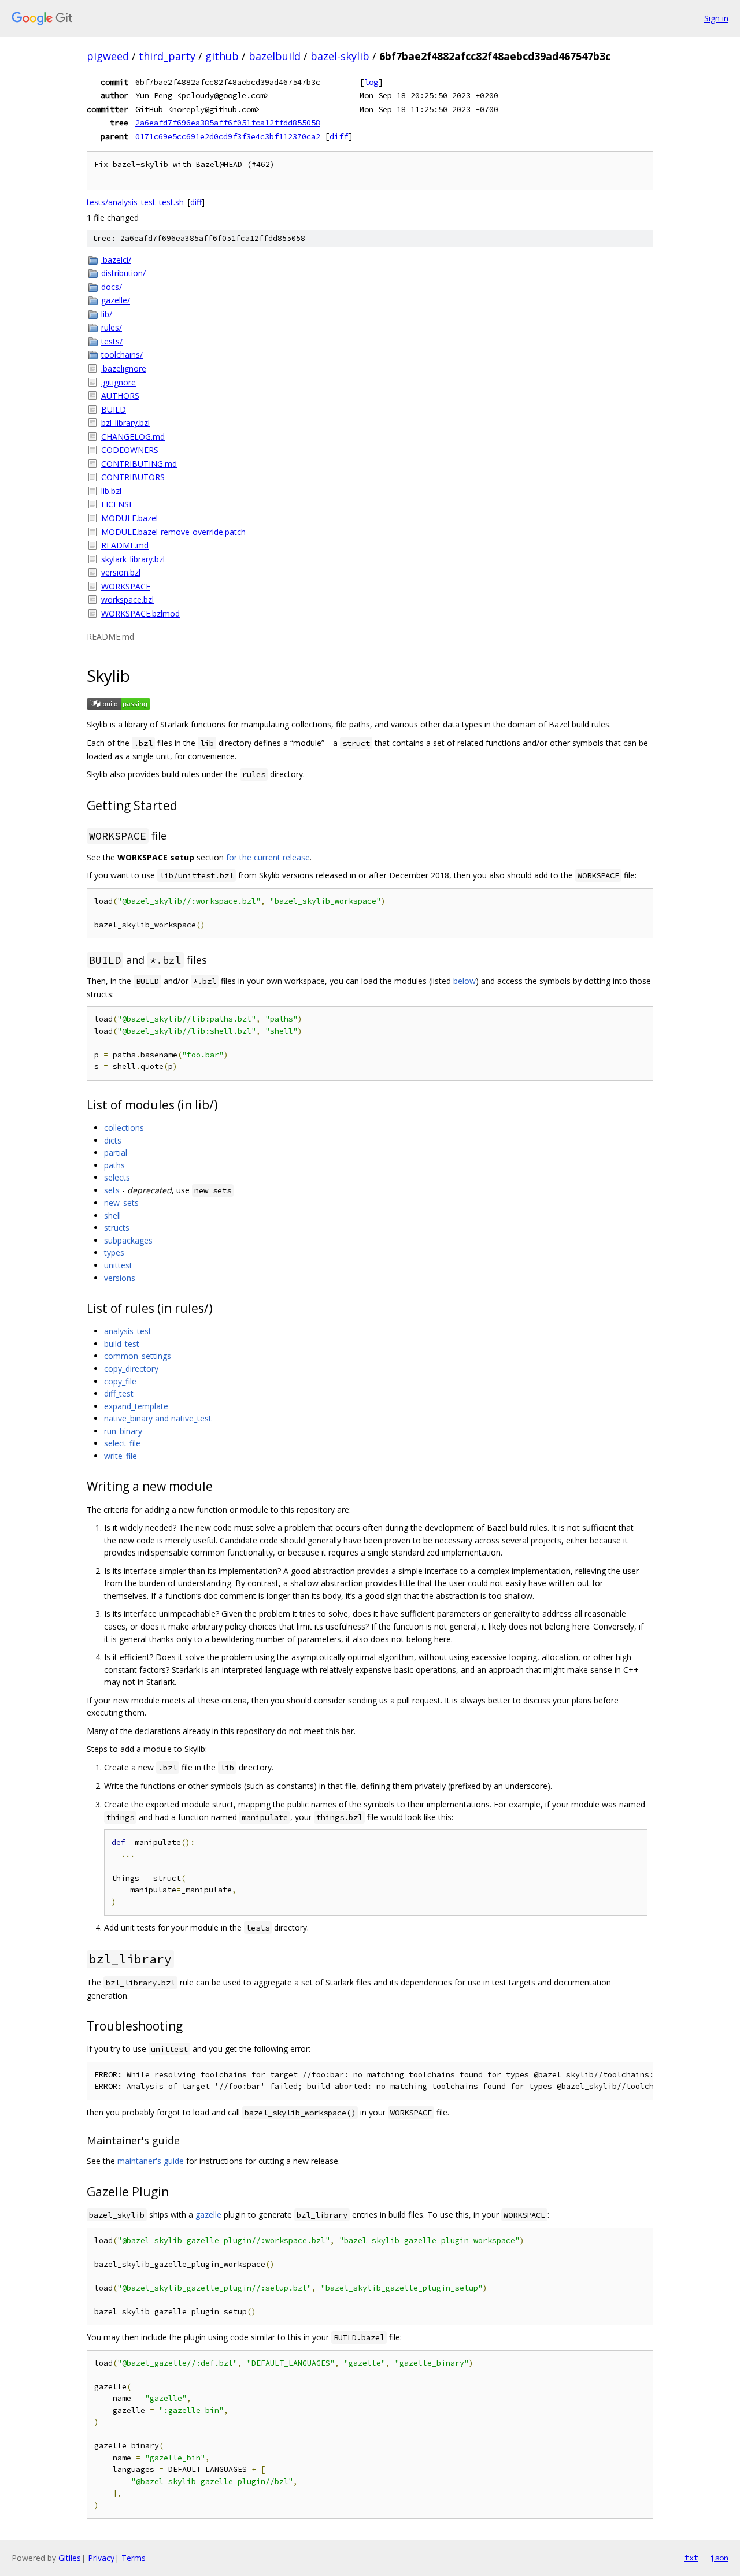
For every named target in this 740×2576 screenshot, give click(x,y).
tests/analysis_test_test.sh (135, 202)
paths (114, 1165)
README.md (125, 545)
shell (112, 1215)
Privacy (101, 2558)
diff (339, 136)
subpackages (128, 1240)
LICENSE (117, 504)
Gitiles (70, 2558)
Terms (134, 2558)
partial (116, 1152)
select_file (122, 1443)
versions (120, 1278)
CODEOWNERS (130, 450)
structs (117, 1228)
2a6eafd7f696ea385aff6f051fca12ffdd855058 (228, 123)
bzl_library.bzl (125, 423)
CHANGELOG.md (133, 437)
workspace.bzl (127, 600)
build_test (122, 1344)
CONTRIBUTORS (133, 477)
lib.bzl (111, 491)
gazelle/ (116, 300)
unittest (118, 1265)
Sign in (716, 18)
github (222, 56)
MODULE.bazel (129, 518)
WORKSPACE (126, 586)
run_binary (123, 1431)
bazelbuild (275, 56)
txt (691, 2558)
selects (117, 1177)
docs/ (112, 287)
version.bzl (121, 572)
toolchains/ (122, 355)
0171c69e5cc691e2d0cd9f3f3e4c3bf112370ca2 (228, 136)
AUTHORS (120, 396)
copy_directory (131, 1369)
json (719, 2558)
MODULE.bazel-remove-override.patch (173, 532)
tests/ (112, 341)
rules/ (112, 327)
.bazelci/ (116, 260)
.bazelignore (124, 368)
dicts (113, 1140)
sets (112, 1190)
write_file (121, 1456)
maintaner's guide (151, 2161)
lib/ (107, 314)
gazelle (208, 2215)
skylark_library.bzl (133, 559)
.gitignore (119, 382)
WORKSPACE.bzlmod (140, 613)
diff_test (119, 1393)
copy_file (120, 1381)
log (371, 82)
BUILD (114, 409)
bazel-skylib (340, 56)
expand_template (136, 1406)
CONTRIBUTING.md (139, 464)
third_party (167, 56)
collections (124, 1128)
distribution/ (123, 273)
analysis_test (128, 1331)
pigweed (108, 56)
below (465, 981)
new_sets (121, 1203)
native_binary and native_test (158, 1418)
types (114, 1252)
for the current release (268, 857)
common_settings (138, 1356)
